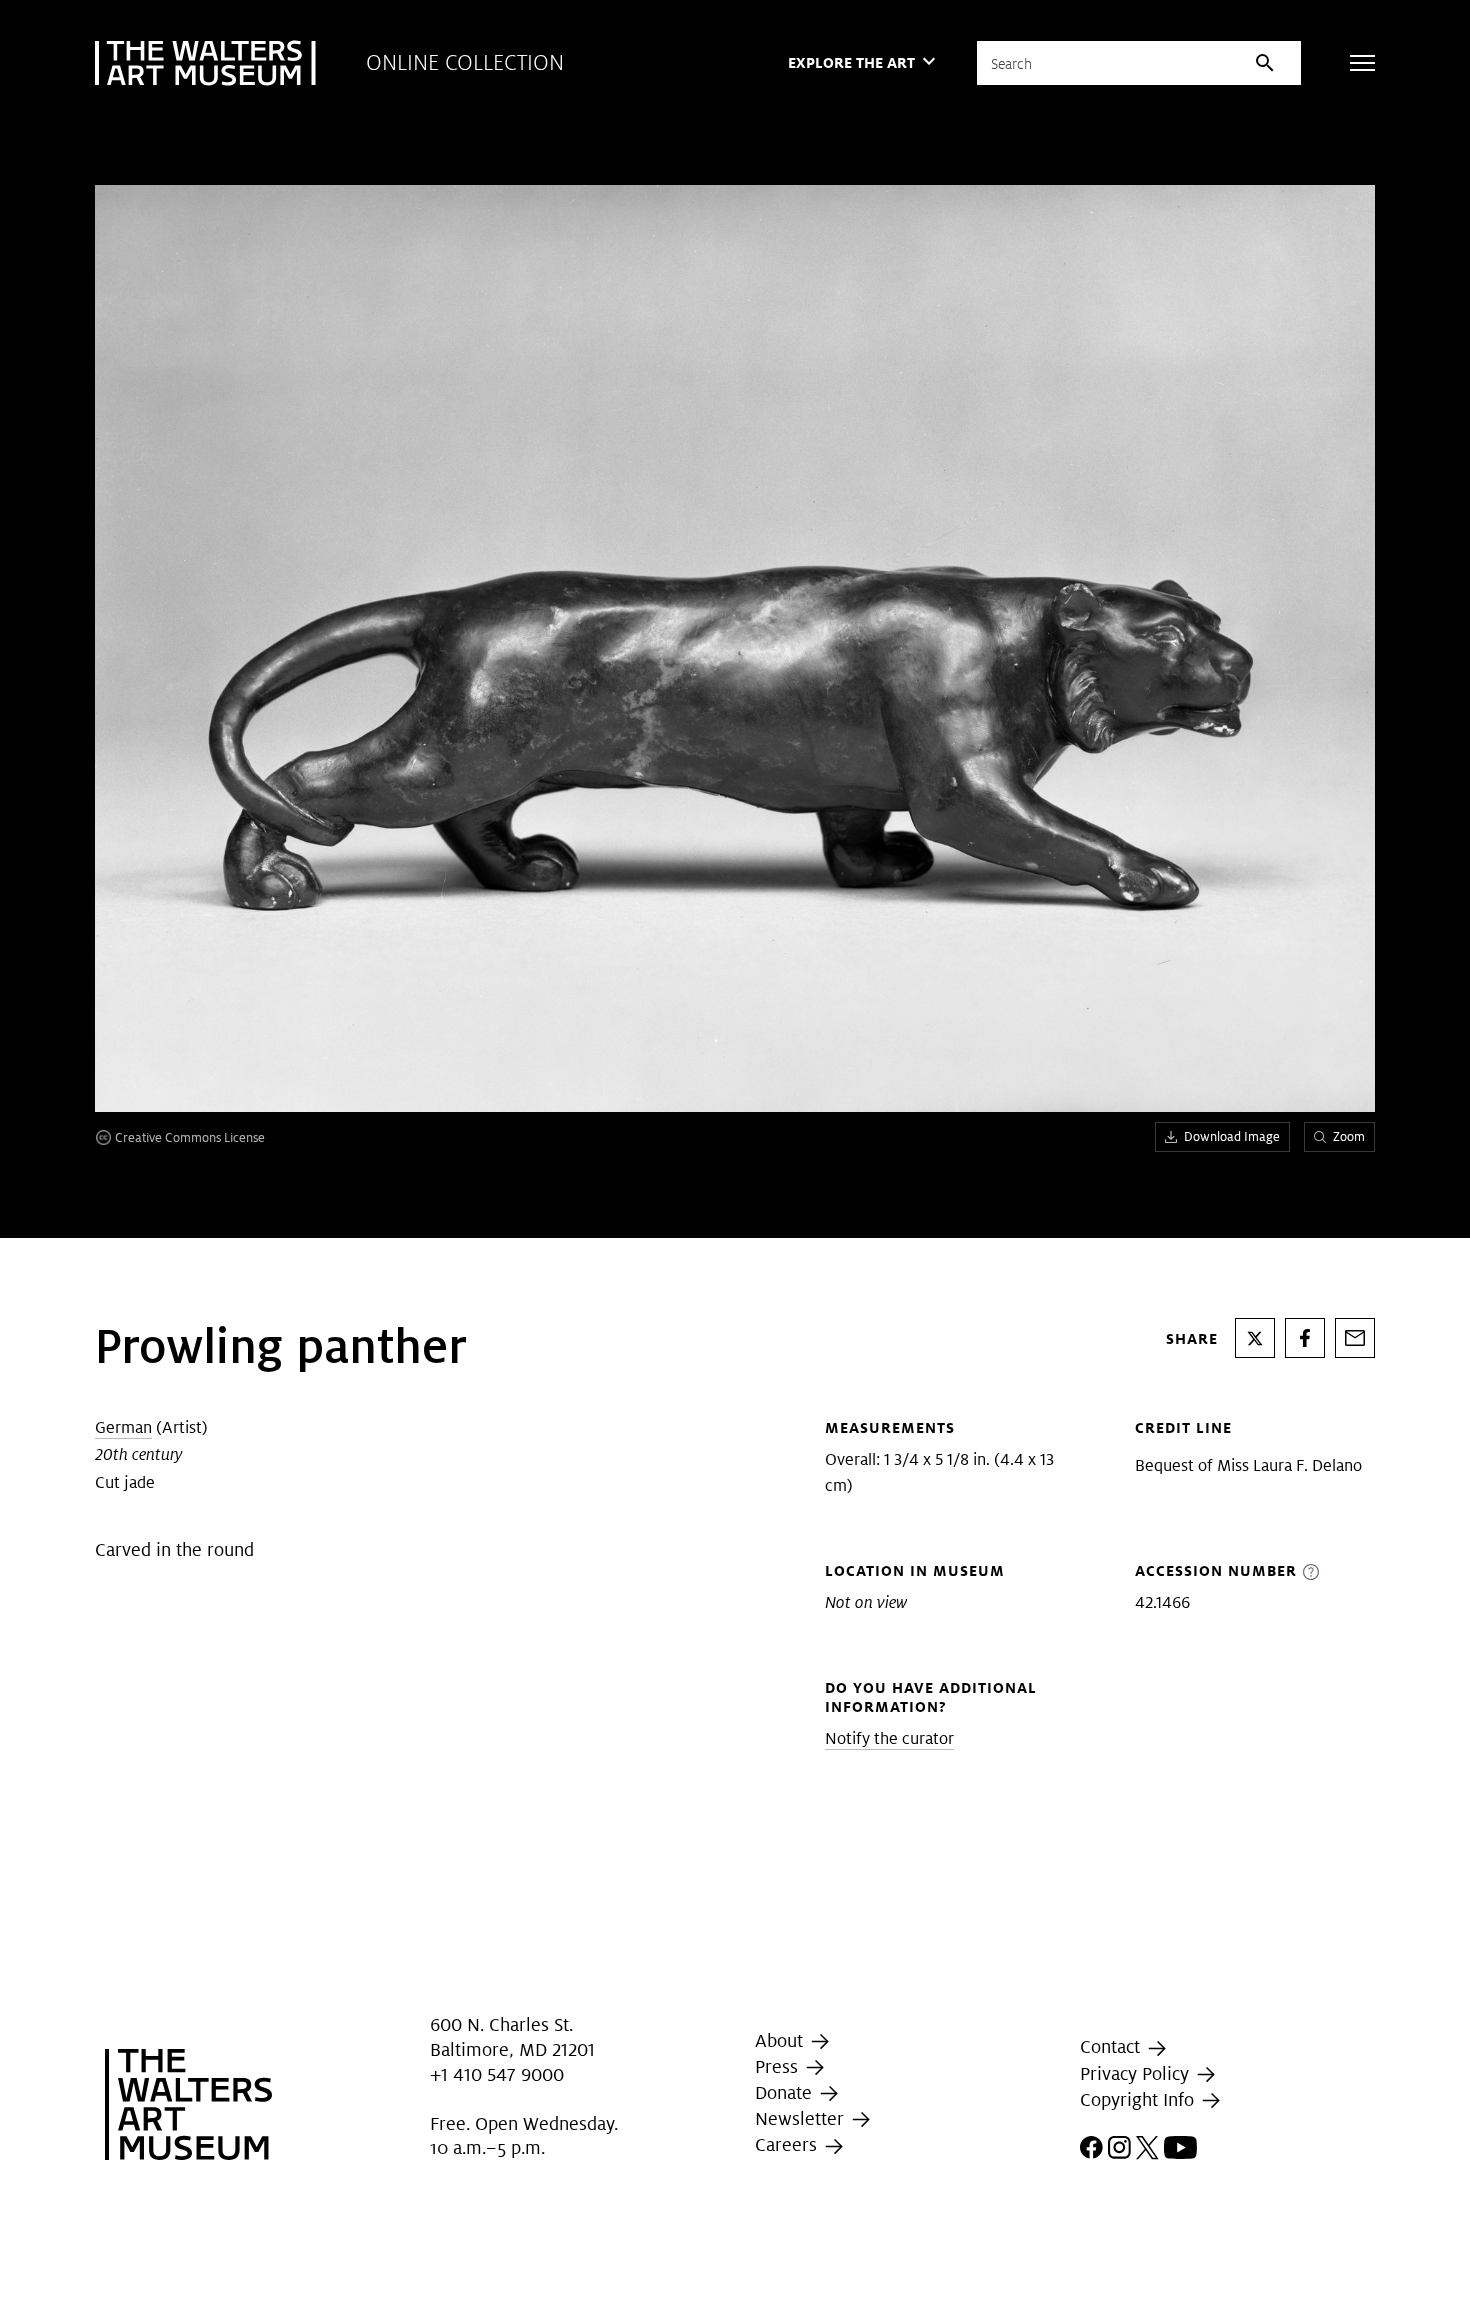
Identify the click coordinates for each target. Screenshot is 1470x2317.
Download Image (1232, 1136)
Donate (786, 2092)
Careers (788, 2144)
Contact (1112, 2046)
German (123, 1427)
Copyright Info (1139, 2099)
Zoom (1349, 1136)
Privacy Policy (1137, 2073)
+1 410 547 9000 (497, 2075)
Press (779, 2066)
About (781, 2040)
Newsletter (802, 2118)
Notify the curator (889, 1738)
